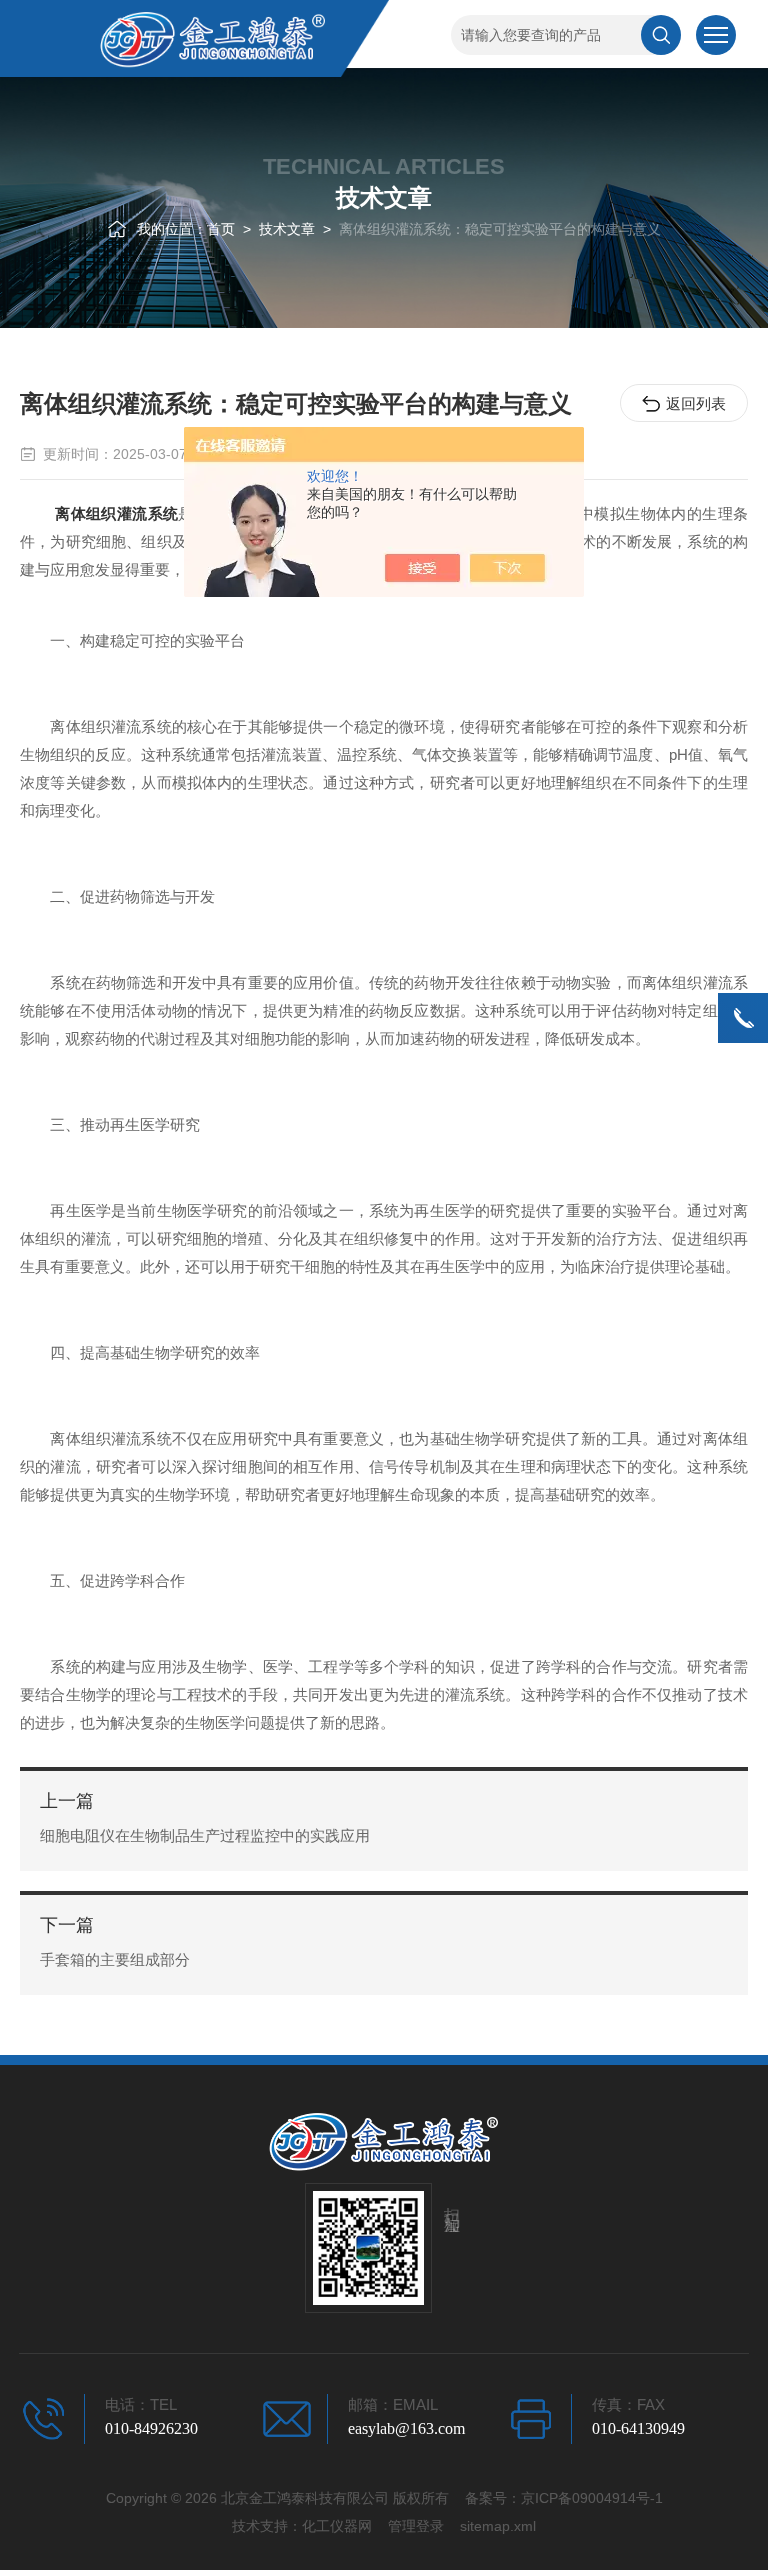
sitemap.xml (498, 2526)
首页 (221, 229)
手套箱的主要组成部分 (115, 1959)
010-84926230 (151, 2428)
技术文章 (287, 229)
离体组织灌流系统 (116, 513)
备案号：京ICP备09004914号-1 (564, 2498)
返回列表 (696, 403)
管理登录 (416, 2526)
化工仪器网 (337, 2526)
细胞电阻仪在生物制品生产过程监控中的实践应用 (205, 1835)
